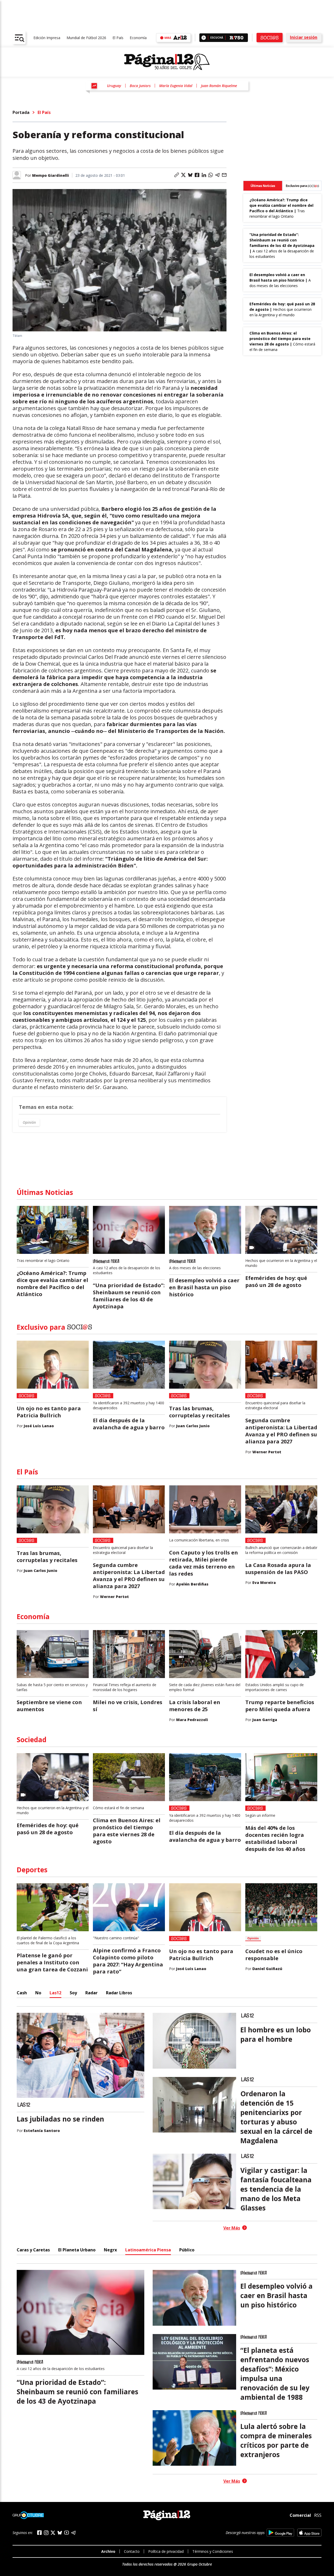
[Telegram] (73, 2533)
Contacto (132, 2551)
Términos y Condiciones (213, 2551)
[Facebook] (39, 2533)
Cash (22, 1993)
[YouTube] (67, 2533)
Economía (138, 38)
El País (118, 38)
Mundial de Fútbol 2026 (86, 38)
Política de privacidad (166, 2551)
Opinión (29, 1122)
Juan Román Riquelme (219, 86)
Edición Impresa (47, 38)
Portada (21, 112)
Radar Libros (119, 1993)
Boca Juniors (140, 86)
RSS (318, 2515)
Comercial (300, 2515)
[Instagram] (46, 2533)
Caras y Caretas (33, 2250)
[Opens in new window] (280, 2533)
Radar (91, 1993)
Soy (73, 1993)
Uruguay (114, 86)
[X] (53, 2533)
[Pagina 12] (167, 62)
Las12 (55, 1993)
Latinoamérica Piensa (148, 2250)
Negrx (110, 2250)
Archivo (108, 2551)
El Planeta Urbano (77, 2250)
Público (187, 2250)
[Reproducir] (204, 38)
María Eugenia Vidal (176, 86)
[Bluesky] (60, 2533)
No (38, 1993)
